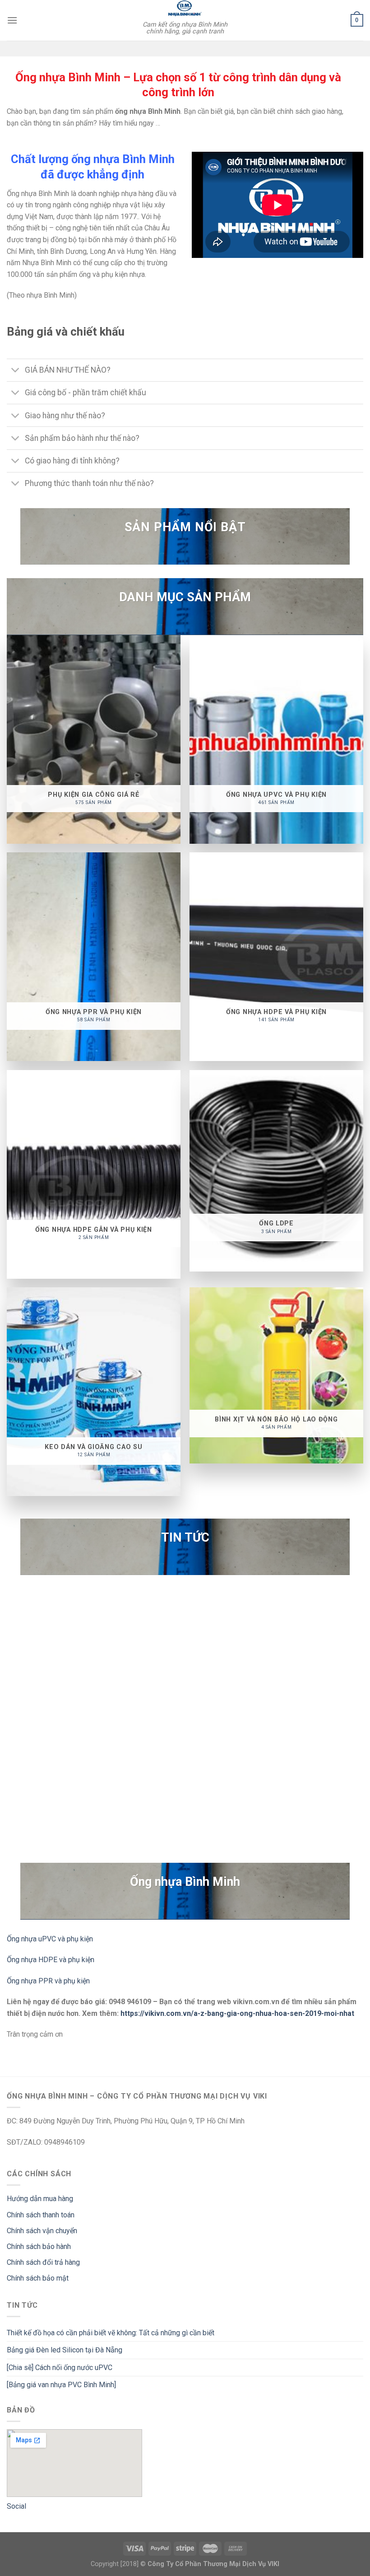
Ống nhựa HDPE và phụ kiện (51, 1960)
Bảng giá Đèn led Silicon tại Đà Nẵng (65, 2350)
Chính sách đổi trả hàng (43, 2262)
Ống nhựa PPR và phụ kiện (48, 1981)
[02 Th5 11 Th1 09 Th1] (185, 1706)
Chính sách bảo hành (39, 2246)
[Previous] (18, 1705)
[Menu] (12, 20)
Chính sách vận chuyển (42, 2231)
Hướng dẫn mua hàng (40, 2199)
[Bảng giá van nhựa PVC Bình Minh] (61, 2385)
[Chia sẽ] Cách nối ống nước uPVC (60, 2368)
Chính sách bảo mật (38, 2278)
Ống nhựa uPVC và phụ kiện (50, 1939)
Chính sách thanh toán (41, 2215)
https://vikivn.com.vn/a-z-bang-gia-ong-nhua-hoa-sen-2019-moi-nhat (237, 2013)
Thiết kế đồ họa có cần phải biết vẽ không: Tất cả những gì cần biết (111, 2333)
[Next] (351, 1705)
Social (16, 2506)
